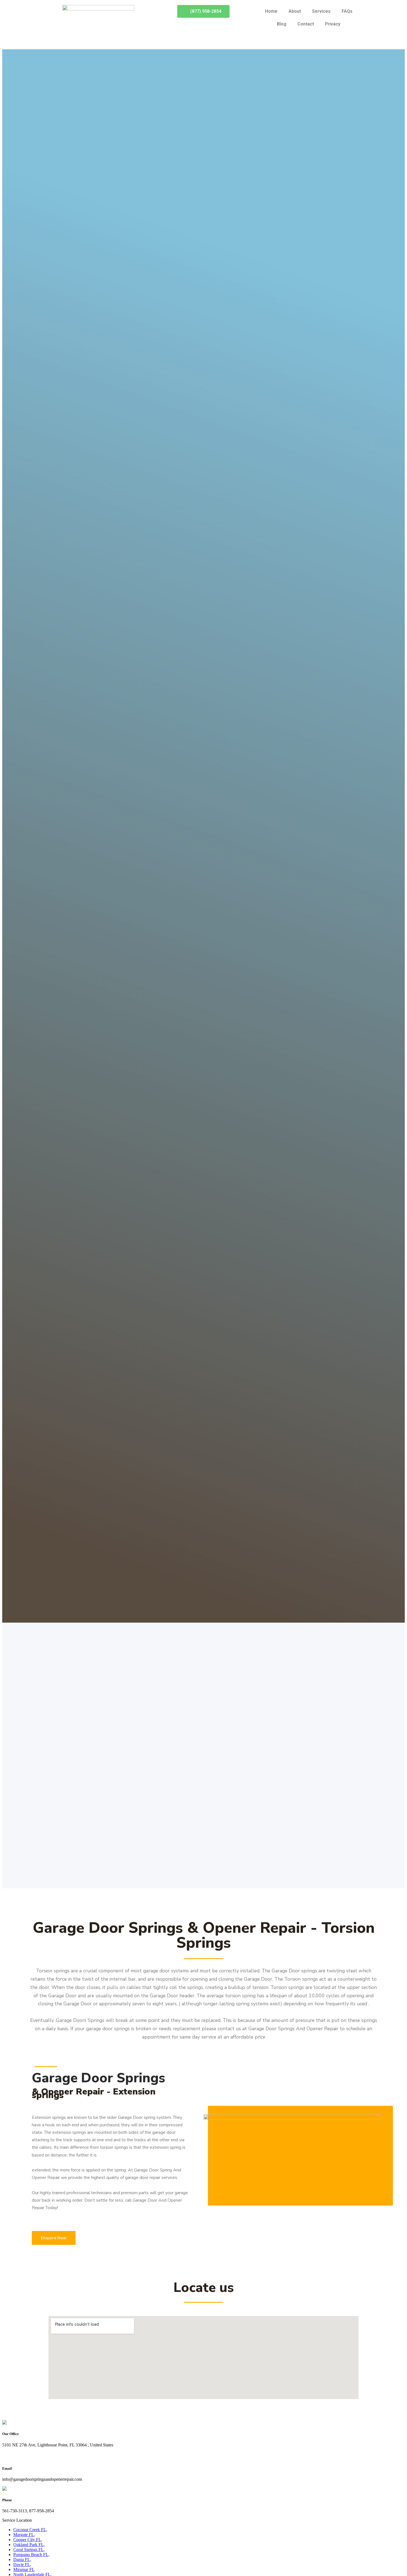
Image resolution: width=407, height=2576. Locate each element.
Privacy (333, 24)
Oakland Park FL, (29, 2545)
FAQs (347, 11)
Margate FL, (24, 2535)
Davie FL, (22, 2565)
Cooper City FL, (28, 2540)
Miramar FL (24, 2569)
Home (271, 11)
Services (321, 11)
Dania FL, (22, 2560)
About (295, 11)
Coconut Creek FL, (30, 2530)
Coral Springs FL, (29, 2550)
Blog (282, 24)
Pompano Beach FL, (31, 2555)
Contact (306, 24)
